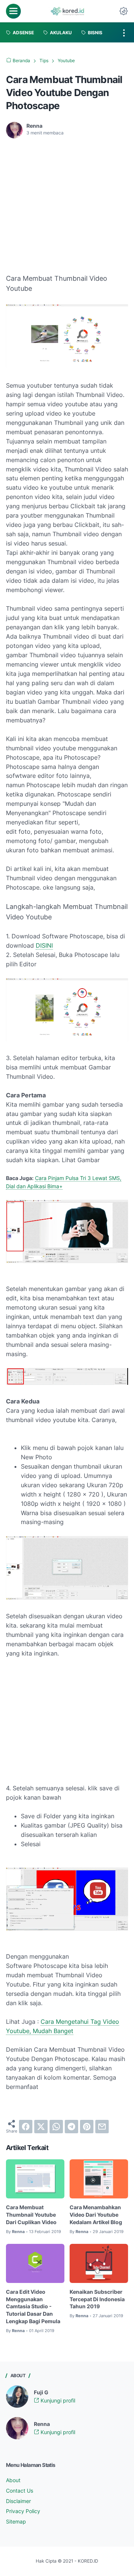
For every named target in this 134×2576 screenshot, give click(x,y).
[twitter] (41, 2127)
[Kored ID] (67, 11)
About (13, 2480)
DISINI (44, 945)
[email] (102, 2127)
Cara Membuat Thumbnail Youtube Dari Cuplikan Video (31, 2215)
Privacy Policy (23, 2511)
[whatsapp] (56, 2127)
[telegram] (71, 2127)
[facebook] (26, 2127)
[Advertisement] (68, 200)
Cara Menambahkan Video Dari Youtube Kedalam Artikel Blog (96, 2215)
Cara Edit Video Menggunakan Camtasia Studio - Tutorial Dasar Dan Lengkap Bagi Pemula (33, 2306)
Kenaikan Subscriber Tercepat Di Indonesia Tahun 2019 (97, 2299)
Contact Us (20, 2491)
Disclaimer (18, 2501)
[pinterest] (87, 2127)
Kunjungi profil (57, 2400)
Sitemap (16, 2521)
